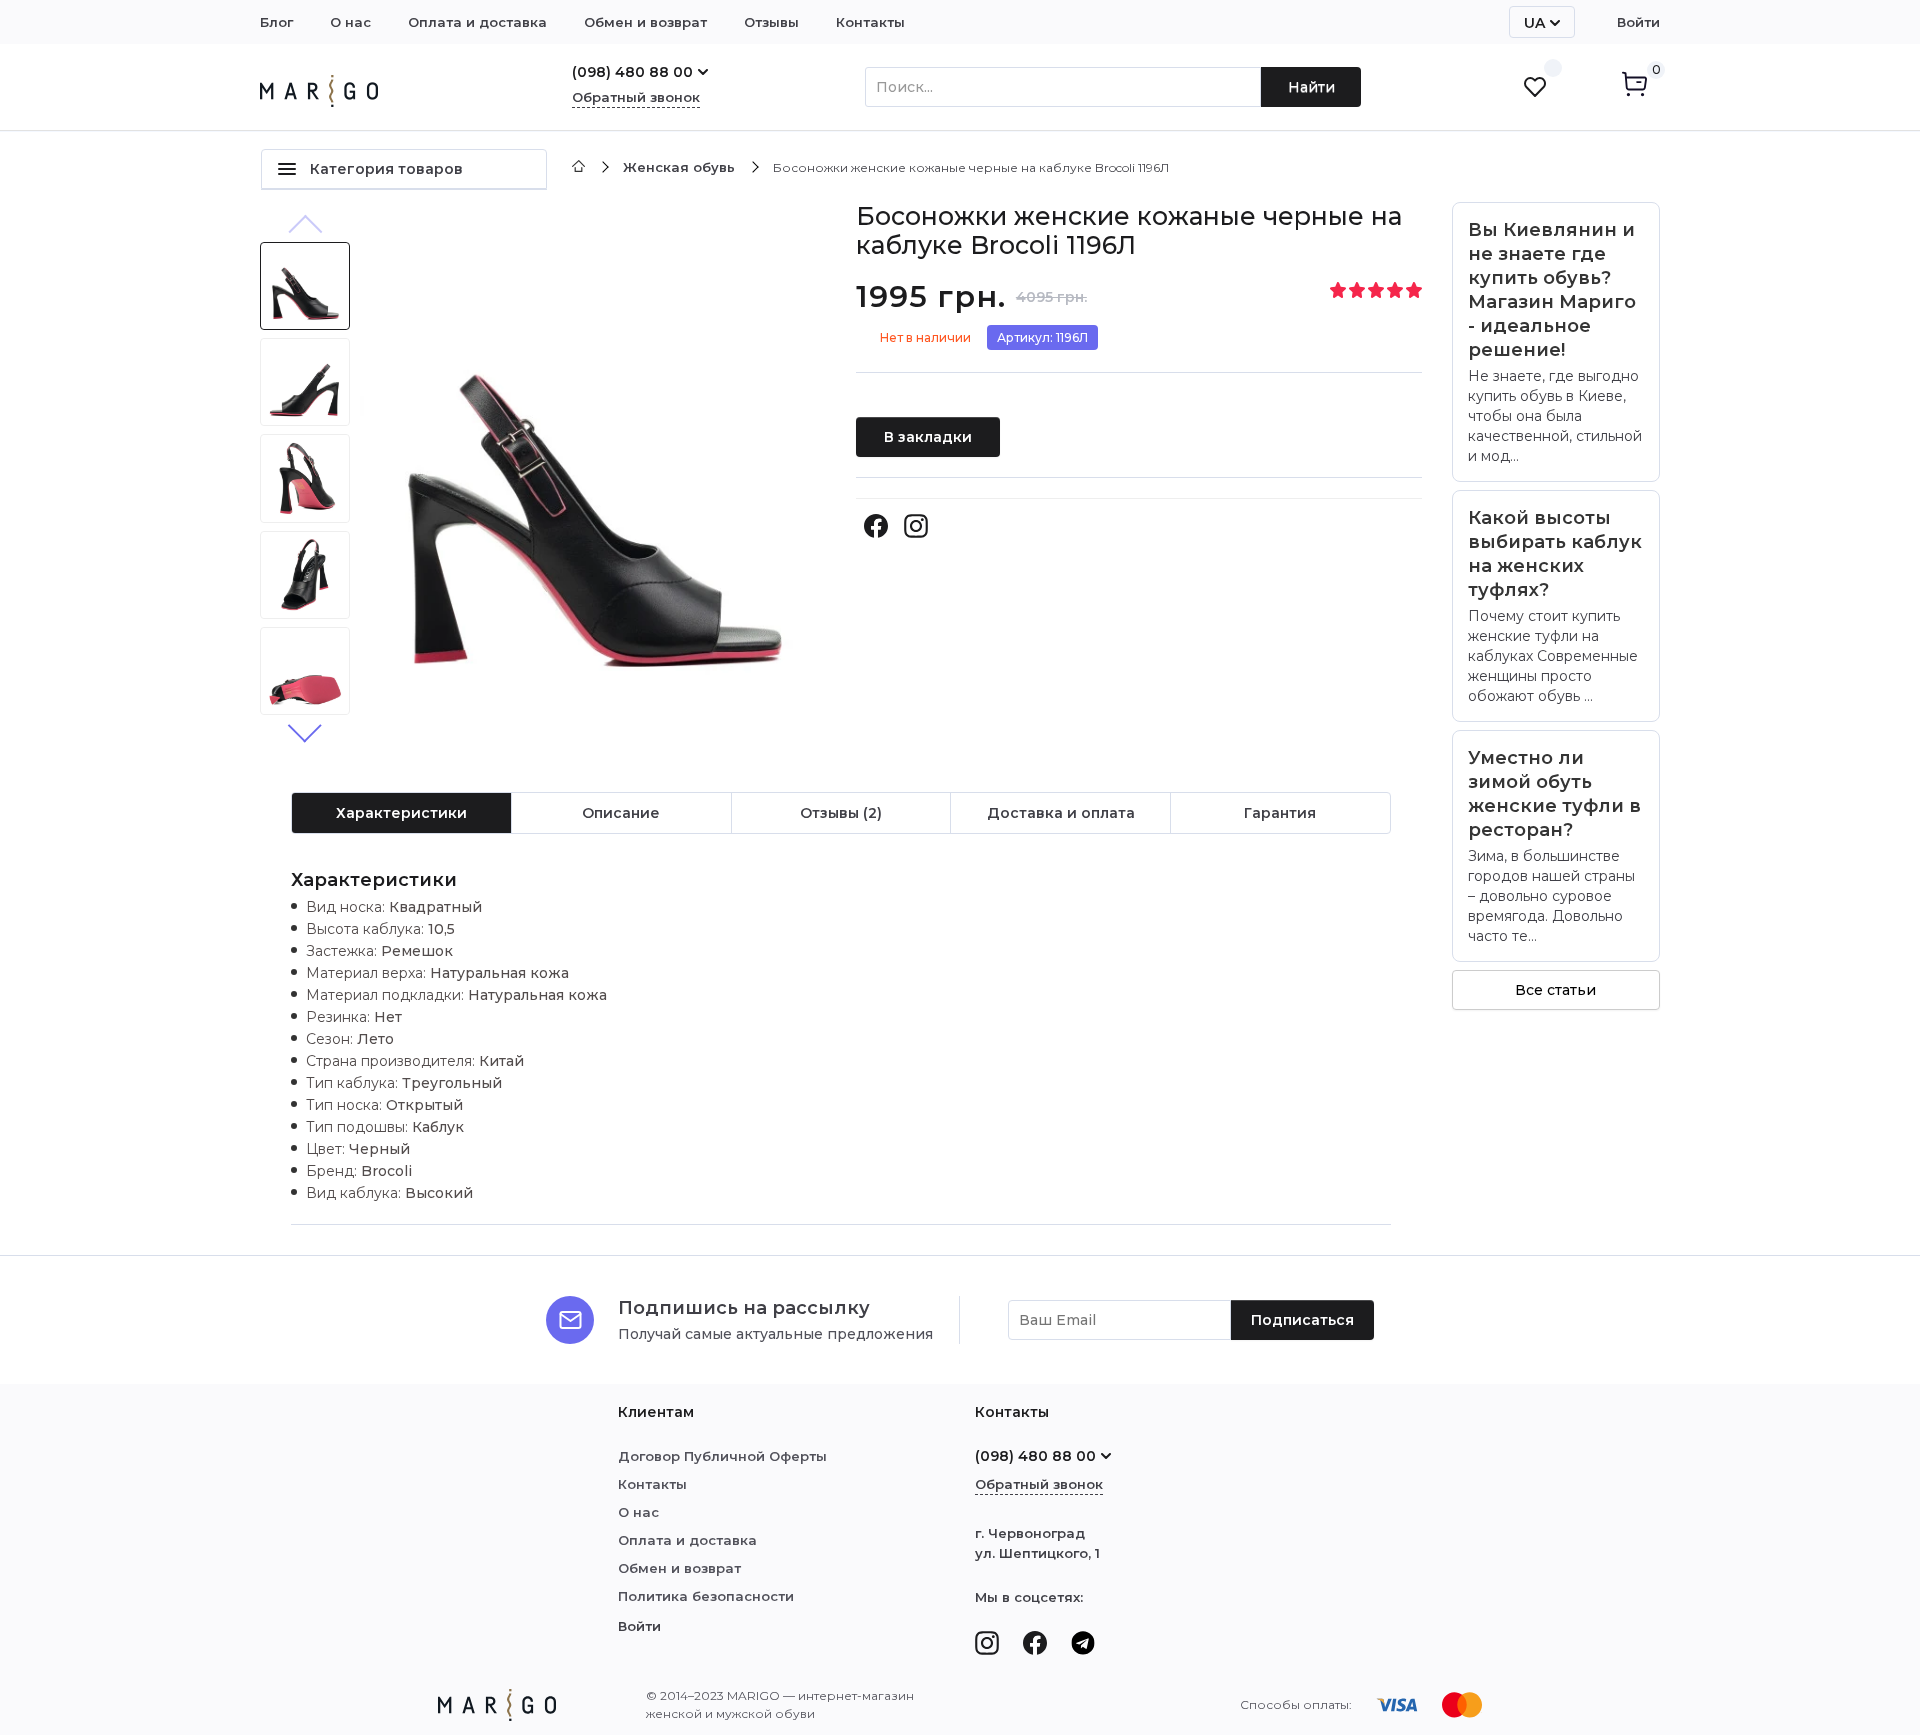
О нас (350, 22)
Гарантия (1280, 813)
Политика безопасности (706, 1596)
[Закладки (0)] (1535, 87)
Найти (1311, 87)
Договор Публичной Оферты (722, 1456)
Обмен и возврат (645, 22)
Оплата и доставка (477, 22)
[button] (305, 730)
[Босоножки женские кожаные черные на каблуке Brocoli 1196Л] (593, 479)
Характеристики (401, 813)
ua (1534, 23)
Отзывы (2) (841, 813)
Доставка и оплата (1061, 813)
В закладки (928, 437)
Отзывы (771, 22)
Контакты (870, 22)
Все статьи (1555, 990)
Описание (621, 813)
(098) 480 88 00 (632, 72)
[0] (1634, 88)
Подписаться (1302, 1320)
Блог (276, 22)
